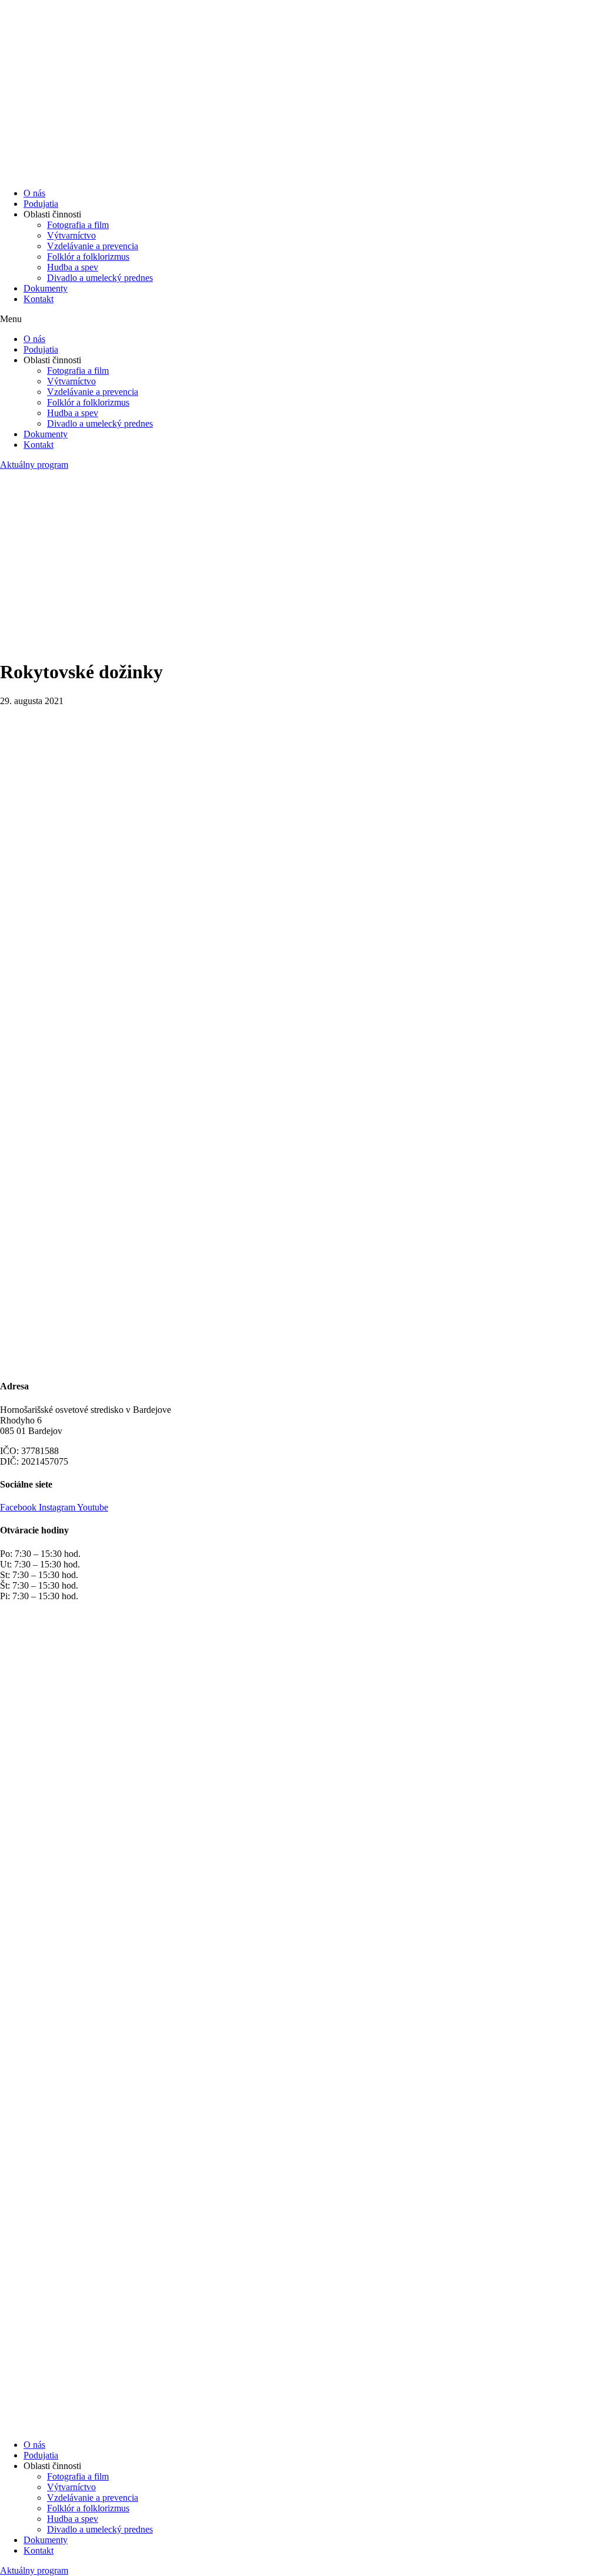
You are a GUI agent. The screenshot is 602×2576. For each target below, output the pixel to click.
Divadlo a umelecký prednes (100, 278)
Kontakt (39, 299)
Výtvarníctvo (71, 235)
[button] (301, 319)
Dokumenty (46, 288)
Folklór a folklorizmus (88, 257)
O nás (34, 193)
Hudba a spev (73, 267)
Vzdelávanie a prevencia (93, 246)
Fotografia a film (78, 225)
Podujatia (41, 204)
